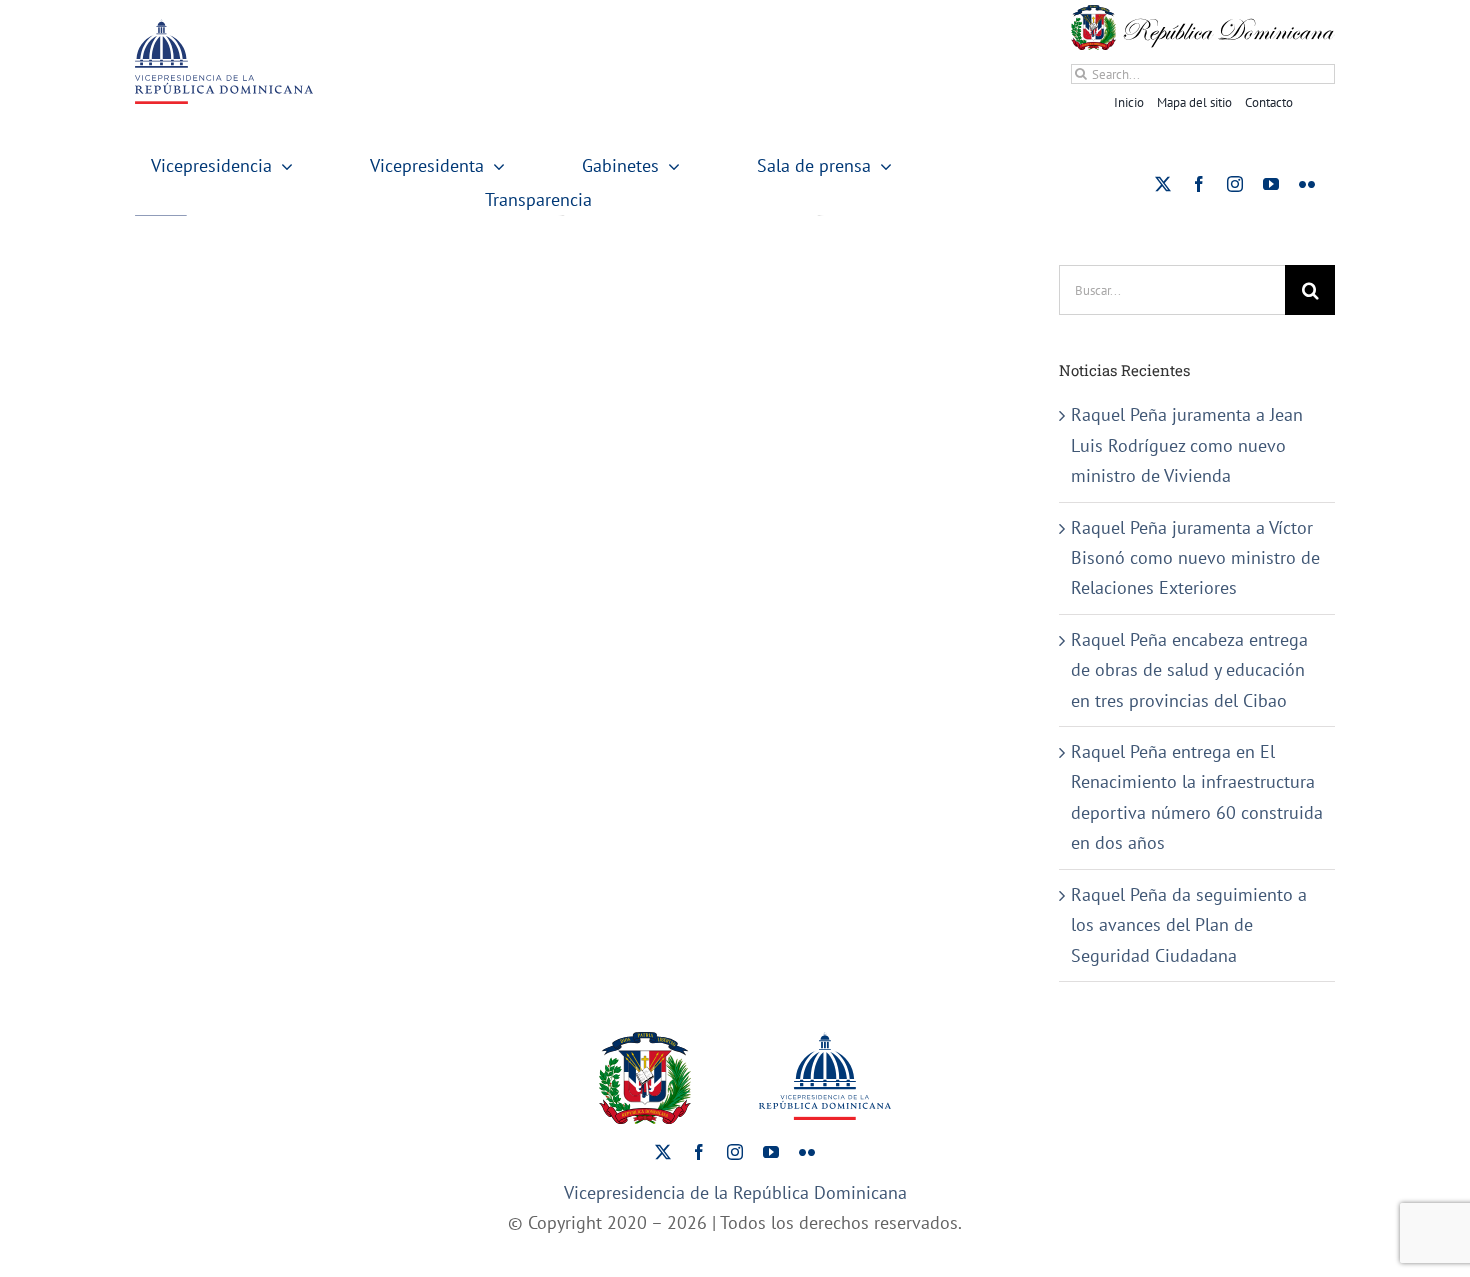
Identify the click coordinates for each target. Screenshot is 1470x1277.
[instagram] (1235, 184)
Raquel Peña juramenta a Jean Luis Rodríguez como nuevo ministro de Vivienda (1187, 445)
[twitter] (1163, 184)
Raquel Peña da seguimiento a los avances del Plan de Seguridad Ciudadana (1189, 925)
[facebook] (1199, 184)
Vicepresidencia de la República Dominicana (735, 1192)
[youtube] (1271, 184)
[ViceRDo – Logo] (224, 27)
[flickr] (1307, 184)
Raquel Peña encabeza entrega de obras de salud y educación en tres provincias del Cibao (1189, 670)
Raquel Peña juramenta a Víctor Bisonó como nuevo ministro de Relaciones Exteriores (1195, 558)
